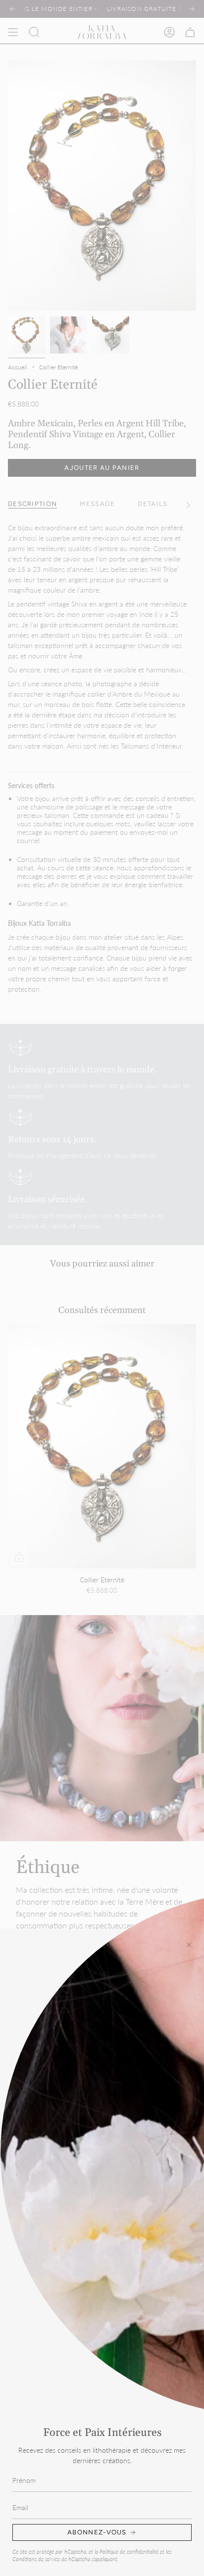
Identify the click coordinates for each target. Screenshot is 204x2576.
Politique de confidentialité (129, 2552)
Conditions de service (36, 2559)
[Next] (192, 9)
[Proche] (189, 1945)
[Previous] (12, 9)
